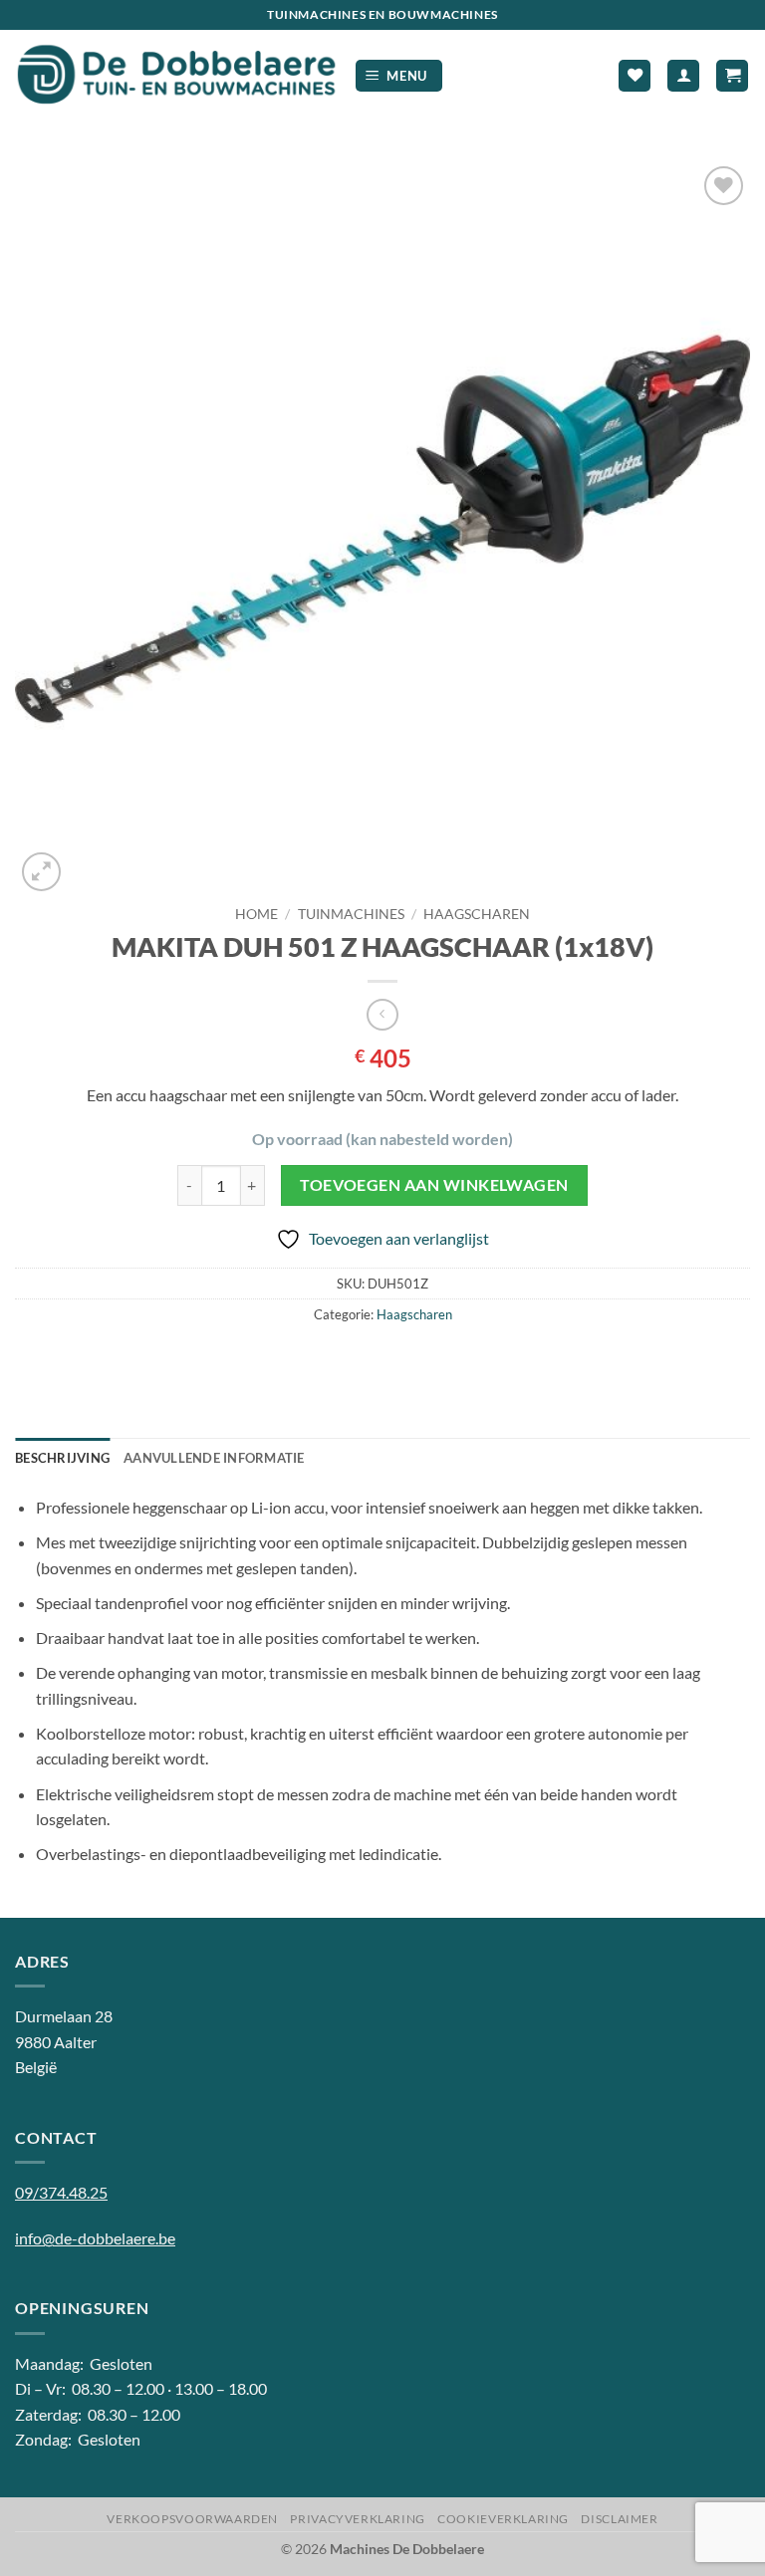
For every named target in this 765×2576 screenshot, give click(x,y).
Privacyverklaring (357, 2519)
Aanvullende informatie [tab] (214, 1458)
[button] (399, 76)
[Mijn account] (683, 76)
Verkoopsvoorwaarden (192, 2519)
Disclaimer (619, 2519)
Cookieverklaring (503, 2519)
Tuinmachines (351, 914)
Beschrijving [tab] (62, 1458)
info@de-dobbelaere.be (95, 2238)
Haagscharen (477, 914)
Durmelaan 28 (64, 2016)
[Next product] (382, 1014)
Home (256, 914)
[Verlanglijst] (635, 76)
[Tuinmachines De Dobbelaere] (177, 76)
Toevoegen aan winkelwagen (434, 1185)
